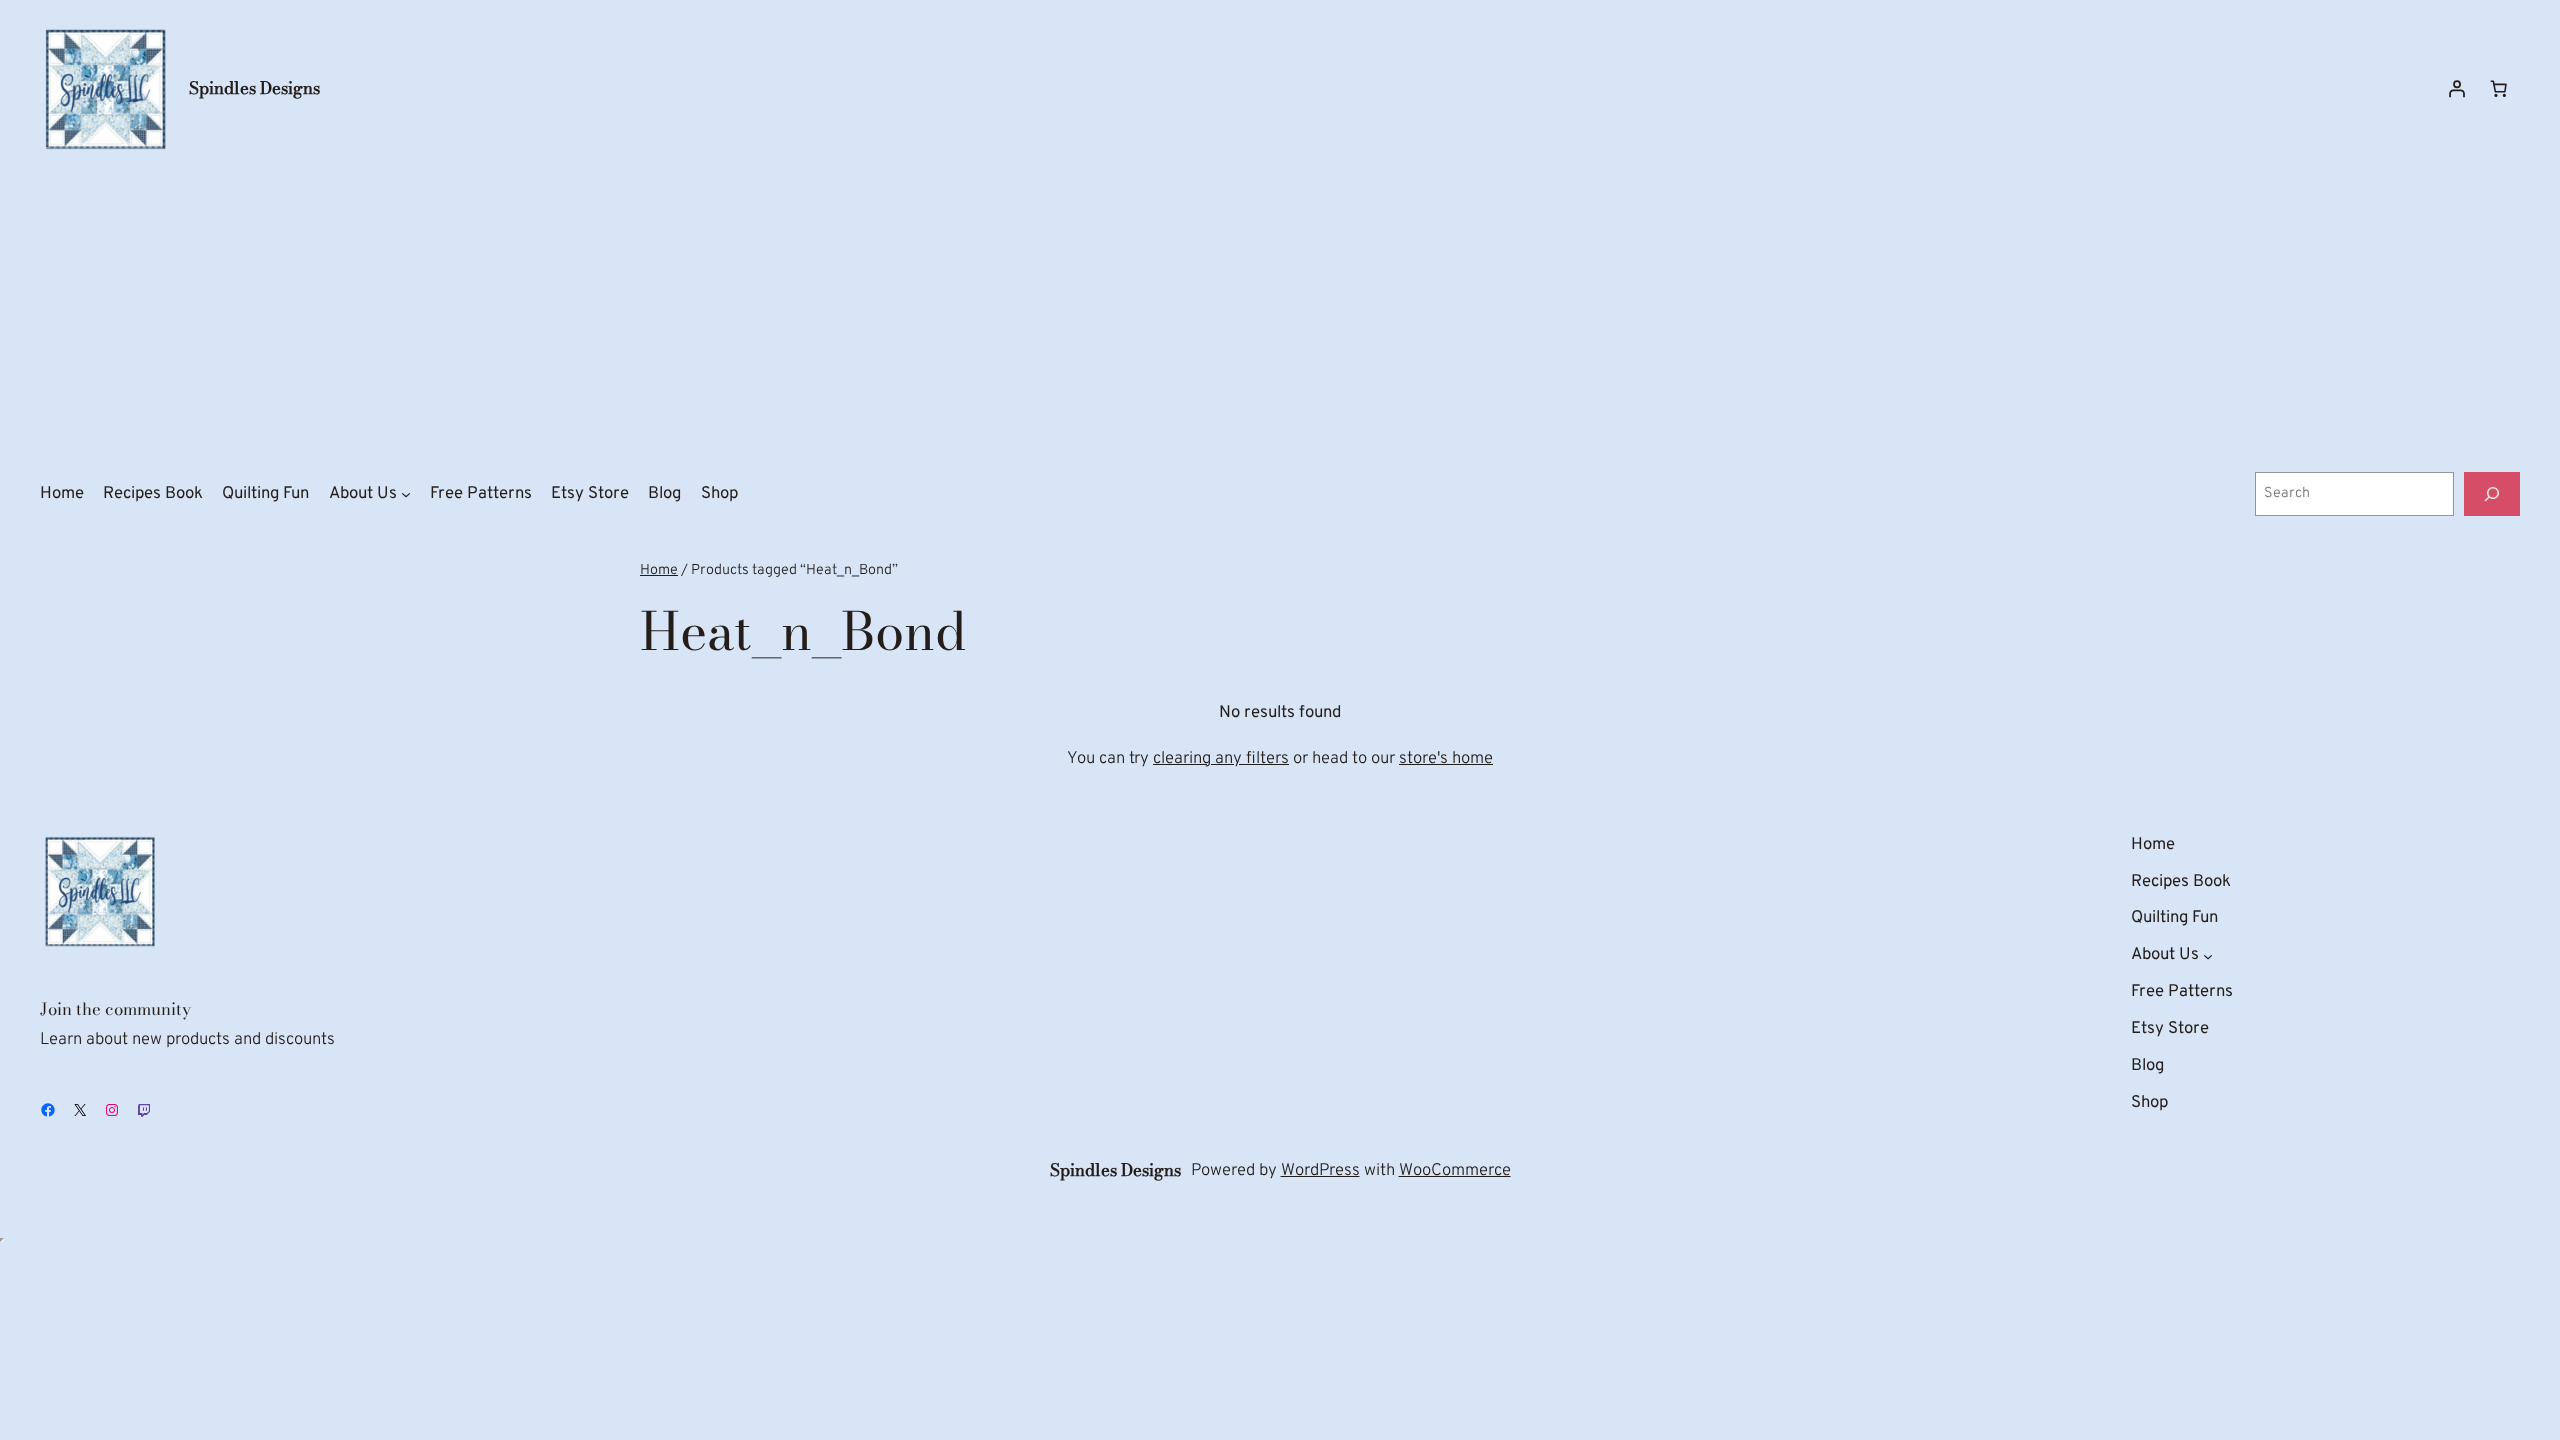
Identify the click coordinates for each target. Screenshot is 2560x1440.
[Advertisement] (1280, 313)
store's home (1446, 758)
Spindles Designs (254, 88)
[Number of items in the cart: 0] (2499, 89)
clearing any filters (1221, 758)
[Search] (2492, 493)
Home (659, 570)
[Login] (2457, 89)
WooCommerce (1455, 1170)
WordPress (1320, 1170)
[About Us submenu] (406, 494)
